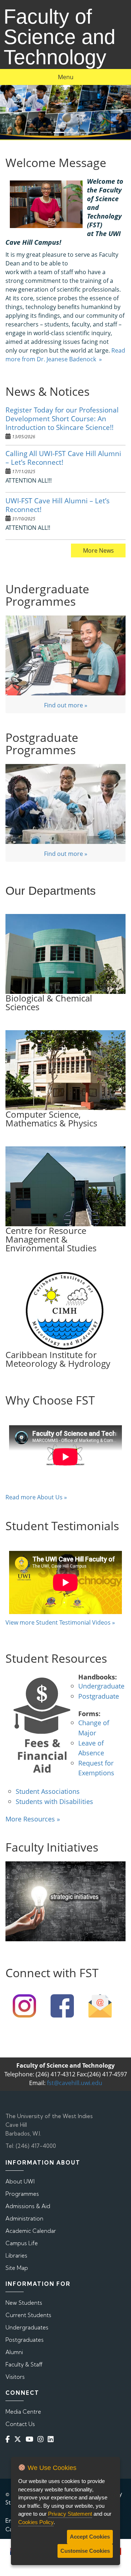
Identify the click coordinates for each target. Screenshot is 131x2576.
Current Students (28, 2315)
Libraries (16, 2256)
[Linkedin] (52, 2439)
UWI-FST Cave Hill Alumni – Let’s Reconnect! (57, 505)
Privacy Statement (70, 2514)
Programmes (22, 2194)
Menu (66, 77)
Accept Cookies (90, 2537)
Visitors (15, 2377)
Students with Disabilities (54, 1801)
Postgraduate (99, 1696)
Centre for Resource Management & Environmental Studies (51, 1239)
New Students (24, 2303)
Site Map (17, 2268)
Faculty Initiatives (52, 1847)
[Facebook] (9, 2439)
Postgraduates (25, 2340)
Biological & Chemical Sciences (49, 1002)
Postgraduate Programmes (42, 743)
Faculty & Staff (24, 2364)
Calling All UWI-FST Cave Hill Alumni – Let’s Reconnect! (63, 458)
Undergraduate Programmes (47, 595)
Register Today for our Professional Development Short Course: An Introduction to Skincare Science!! (62, 419)
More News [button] (98, 550)
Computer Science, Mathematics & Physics (51, 1119)
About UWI (20, 2181)
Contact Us (20, 2424)
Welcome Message (56, 162)
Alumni (14, 2352)
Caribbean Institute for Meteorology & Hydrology (58, 1359)
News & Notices (47, 391)
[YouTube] (31, 2439)
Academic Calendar (31, 2231)
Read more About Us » (36, 1497)
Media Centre (23, 2412)
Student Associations (48, 1791)
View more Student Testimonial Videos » (60, 1622)
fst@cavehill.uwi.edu (75, 2083)
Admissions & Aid (28, 2206)
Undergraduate (101, 1686)
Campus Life (22, 2243)
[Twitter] (19, 2439)
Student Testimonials (62, 1526)
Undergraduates (27, 2327)
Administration (24, 2219)
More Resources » (33, 1819)
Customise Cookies (85, 2551)
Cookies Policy (36, 2522)
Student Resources (56, 1658)
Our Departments (51, 891)
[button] (10, 112)
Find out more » (66, 705)
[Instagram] (42, 2439)
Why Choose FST (50, 1400)
